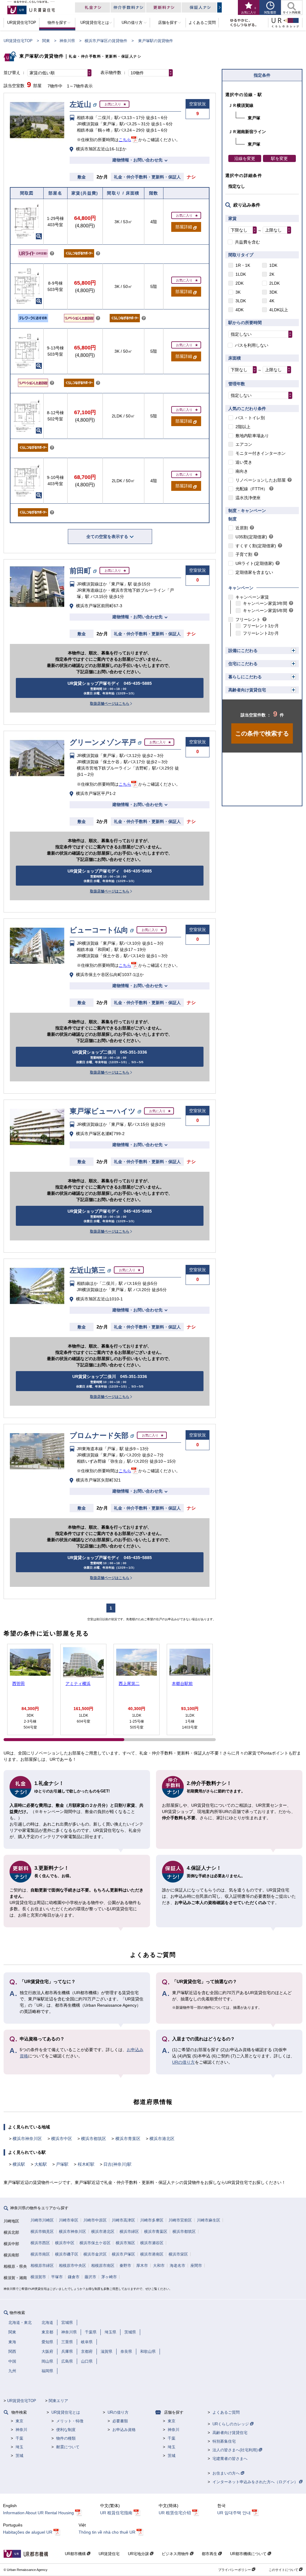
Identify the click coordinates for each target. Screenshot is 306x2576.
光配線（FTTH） (251, 489)
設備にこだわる (243, 650)
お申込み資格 (124, 2430)
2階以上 (243, 427)
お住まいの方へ (227, 2473)
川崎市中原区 (95, 2220)
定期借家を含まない (254, 572)
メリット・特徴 (70, 2421)
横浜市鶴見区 (42, 2232)
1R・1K (243, 265)
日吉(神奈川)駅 (117, 2164)
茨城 (19, 2456)
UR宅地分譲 (139, 2554)
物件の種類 (66, 2438)
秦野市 (125, 2266)
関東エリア (58, 2401)
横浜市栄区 (178, 2254)
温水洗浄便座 (248, 498)
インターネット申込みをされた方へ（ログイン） (256, 2482)
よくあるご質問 (226, 2412)
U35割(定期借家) (251, 537)
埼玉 (19, 2447)
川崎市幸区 (69, 2220)
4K (272, 301)
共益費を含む (247, 242)
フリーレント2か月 (261, 633)
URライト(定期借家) (255, 563)
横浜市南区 (40, 2254)
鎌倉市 (74, 2277)
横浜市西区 (40, 2243)
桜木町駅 (86, 2164)
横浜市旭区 (125, 2243)
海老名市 (178, 2266)
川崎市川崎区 (42, 2220)
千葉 (19, 2438)
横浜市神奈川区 (27, 2139)
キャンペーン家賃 (252, 597)
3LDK (241, 301)
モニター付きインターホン (261, 453)
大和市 (159, 2266)
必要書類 (120, 2421)
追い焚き (244, 462)
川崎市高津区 (123, 2220)
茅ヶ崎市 (109, 2277)
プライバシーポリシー (235, 2570)
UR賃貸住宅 (109, 2554)
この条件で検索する (262, 733)
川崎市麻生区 (209, 2220)
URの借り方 (183, 2062)
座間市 (196, 2266)
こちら (125, 140)
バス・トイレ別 (250, 418)
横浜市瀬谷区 (152, 2243)
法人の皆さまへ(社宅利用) (236, 2450)
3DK (273, 292)
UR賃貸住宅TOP (18, 41)
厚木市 (142, 2266)
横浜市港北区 (162, 2139)
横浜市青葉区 (128, 2139)
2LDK (274, 283)
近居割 (242, 528)
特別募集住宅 (224, 2441)
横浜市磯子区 (67, 2254)
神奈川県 (67, 41)
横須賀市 (38, 2277)
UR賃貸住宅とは (66, 2412)
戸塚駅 (62, 2164)
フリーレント (248, 619)
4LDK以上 (279, 310)
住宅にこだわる (243, 664)
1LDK (241, 274)
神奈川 (21, 2430)
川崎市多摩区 (152, 2220)
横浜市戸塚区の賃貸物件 (106, 41)
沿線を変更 (245, 158)
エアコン (244, 444)
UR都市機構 (76, 2554)
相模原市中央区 (72, 2266)
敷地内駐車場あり (252, 436)
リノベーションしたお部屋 (261, 480)
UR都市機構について (249, 2554)
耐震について (68, 2447)
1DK (273, 265)
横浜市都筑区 (94, 2139)
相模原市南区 (103, 2266)
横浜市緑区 (129, 2232)
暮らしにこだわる (245, 677)
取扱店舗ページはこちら (110, 704)
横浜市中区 (62, 2139)
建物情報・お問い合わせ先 (137, 160)
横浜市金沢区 (95, 2254)
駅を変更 (279, 158)
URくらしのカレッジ (231, 2424)
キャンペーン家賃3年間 (265, 603)
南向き (242, 471)
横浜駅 (19, 2164)
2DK (240, 283)
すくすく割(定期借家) (256, 546)
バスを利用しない (252, 345)
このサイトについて (284, 2570)
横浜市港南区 (152, 2254)
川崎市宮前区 (180, 2220)
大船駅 (41, 2164)
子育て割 (244, 554)
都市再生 (210, 2554)
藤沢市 (90, 2277)
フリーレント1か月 (261, 626)
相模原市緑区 (42, 2266)
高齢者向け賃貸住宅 (247, 690)
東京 (19, 2421)
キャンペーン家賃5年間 (265, 611)
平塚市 (57, 2277)
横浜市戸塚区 (123, 2254)
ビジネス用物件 (176, 2554)
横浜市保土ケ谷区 (95, 2243)
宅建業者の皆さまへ (230, 2459)
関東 (46, 41)
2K (272, 274)
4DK (240, 310)
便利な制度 (66, 2430)
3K (238, 292)
